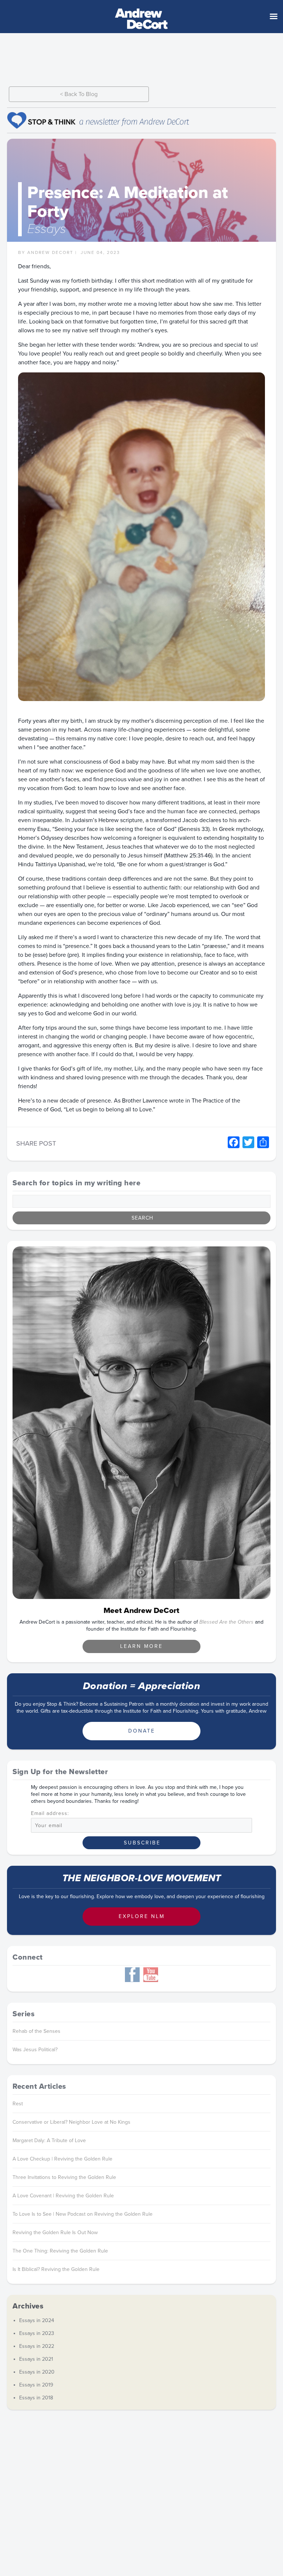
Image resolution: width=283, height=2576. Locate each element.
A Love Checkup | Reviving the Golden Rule (62, 2159)
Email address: (50, 1814)
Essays (47, 229)
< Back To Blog (79, 94)
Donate (142, 1731)
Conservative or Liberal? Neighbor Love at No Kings (71, 2122)
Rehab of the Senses (36, 2031)
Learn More (141, 1646)
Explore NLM (142, 1916)
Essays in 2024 (37, 2320)
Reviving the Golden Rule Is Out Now (55, 2232)
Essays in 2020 (37, 2372)
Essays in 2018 (36, 2398)
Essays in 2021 (36, 2359)
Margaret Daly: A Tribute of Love (49, 2140)
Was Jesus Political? (35, 2050)
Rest (18, 2104)
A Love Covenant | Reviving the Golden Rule (63, 2196)
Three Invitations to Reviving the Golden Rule (64, 2177)
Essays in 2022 (37, 2346)
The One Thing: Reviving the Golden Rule (60, 2251)
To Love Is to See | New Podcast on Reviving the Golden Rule (83, 2214)
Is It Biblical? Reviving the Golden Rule (56, 2269)
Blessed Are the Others (226, 1622)
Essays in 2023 (37, 2333)
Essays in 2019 (36, 2385)
